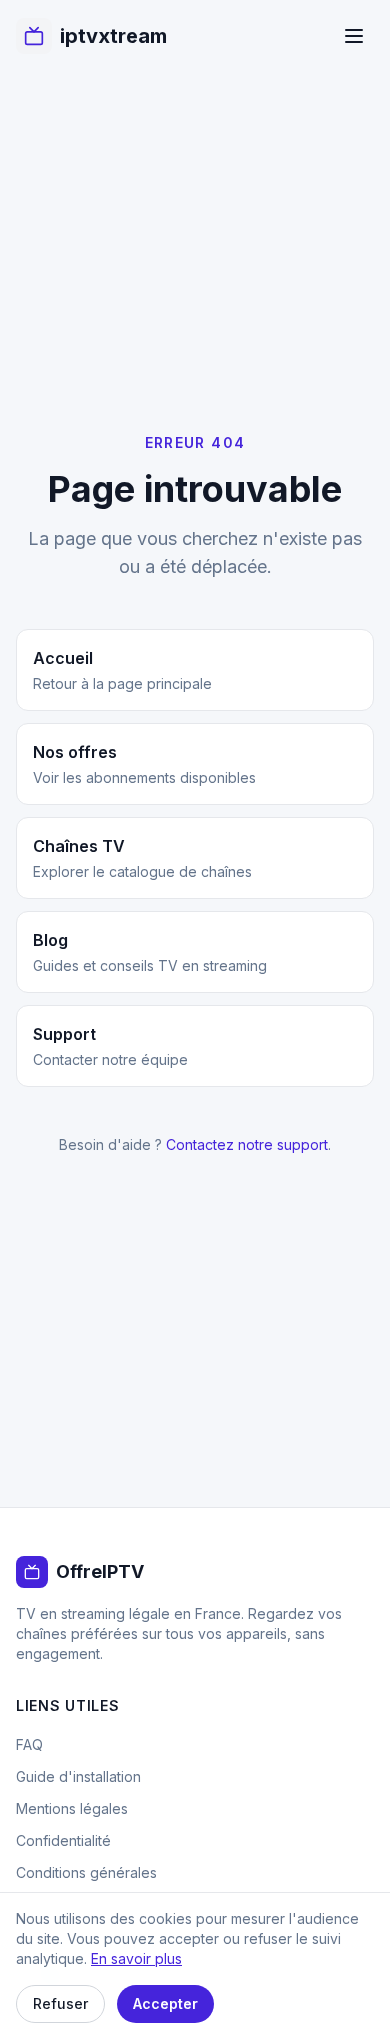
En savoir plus (136, 1958)
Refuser (60, 2003)
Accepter (165, 2003)
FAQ (29, 1744)
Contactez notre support (247, 1144)
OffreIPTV (100, 1571)
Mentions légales (72, 1808)
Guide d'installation (78, 1776)
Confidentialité (63, 1840)
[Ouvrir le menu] (354, 36)
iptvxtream (113, 36)
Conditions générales (86, 1872)
